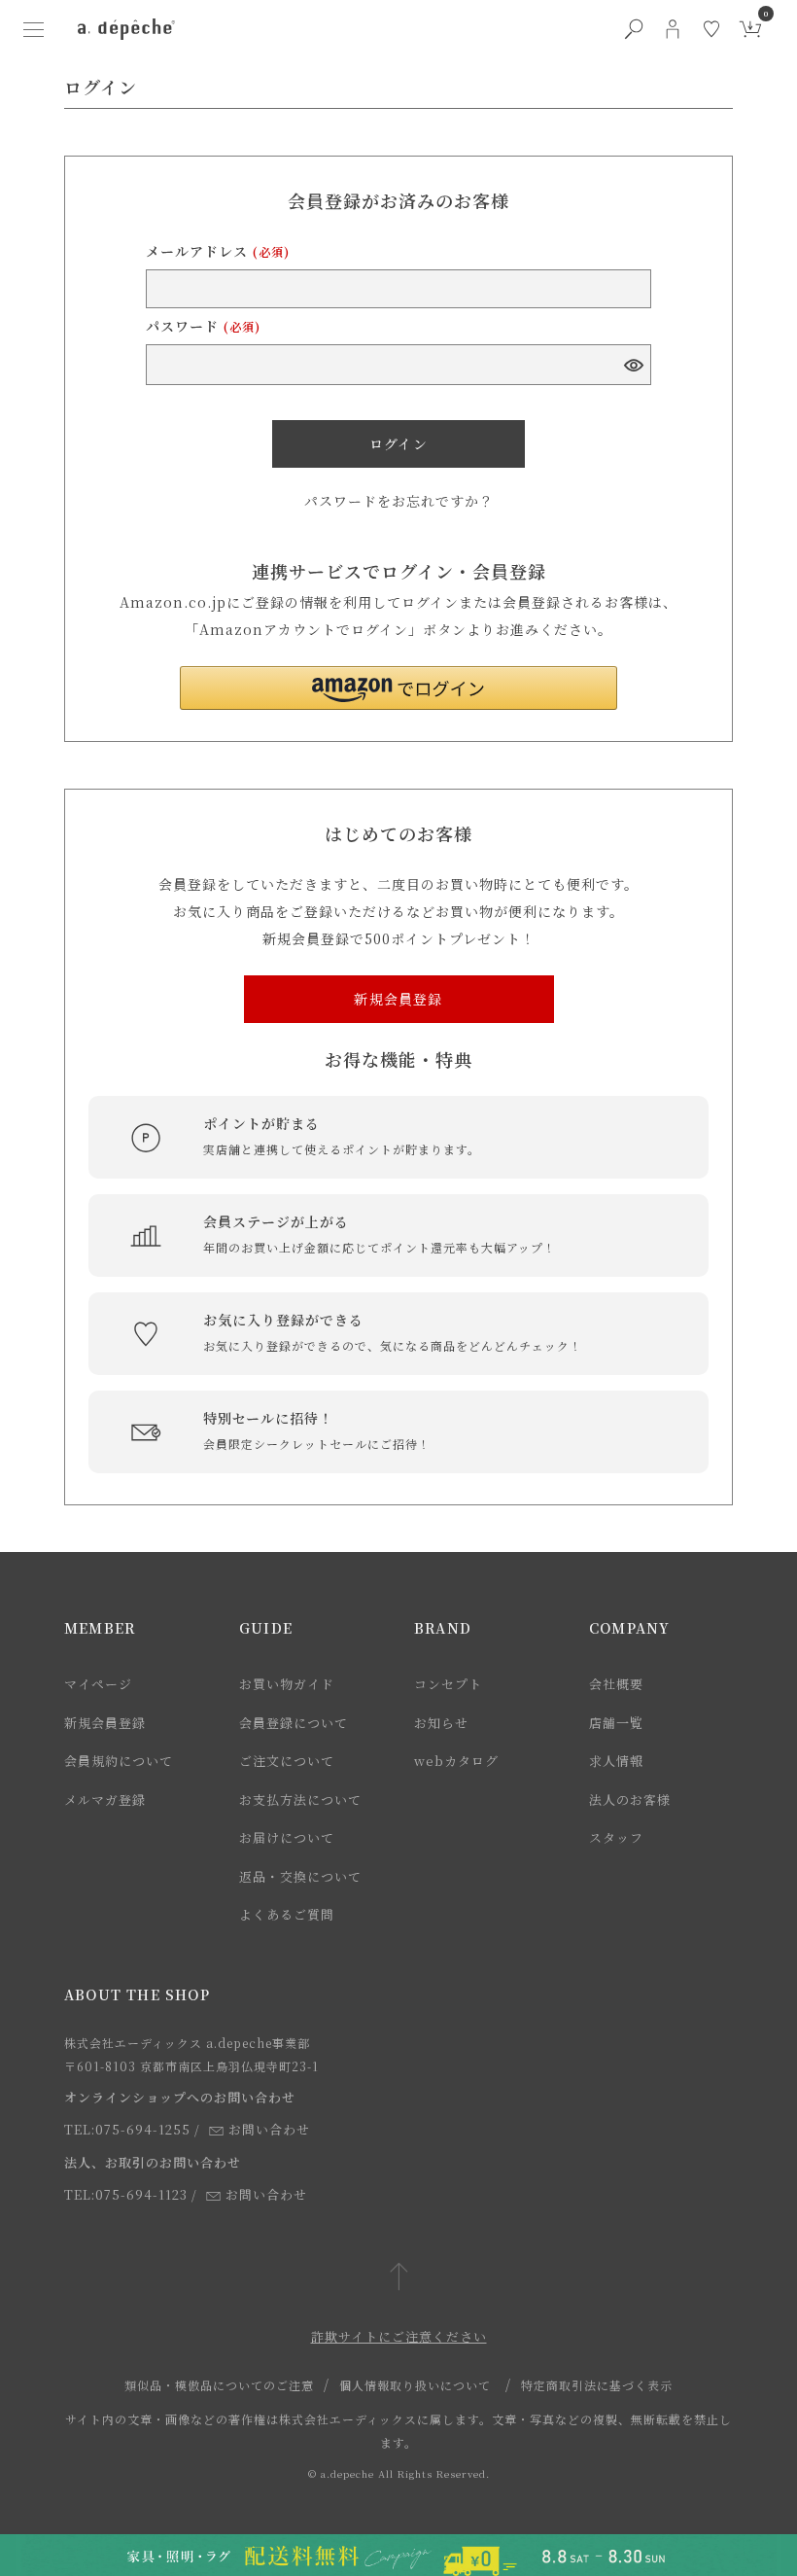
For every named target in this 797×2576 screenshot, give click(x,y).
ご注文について (287, 1761)
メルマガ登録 (105, 1800)
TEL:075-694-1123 (126, 2194)
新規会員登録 (105, 1723)
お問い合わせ (269, 2129)
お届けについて (287, 1837)
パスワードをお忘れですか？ (399, 501)
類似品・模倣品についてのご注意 (219, 2385)
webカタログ (456, 1761)
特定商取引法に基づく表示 (597, 2385)
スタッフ (616, 1837)
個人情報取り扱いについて (415, 2385)
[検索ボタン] (634, 29)
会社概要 (616, 1684)
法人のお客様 (630, 1800)
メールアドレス (218, 251)
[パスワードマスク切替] (633, 365)
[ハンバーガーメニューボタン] (33, 29)
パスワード (203, 326)
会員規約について (119, 1761)
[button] (398, 688)
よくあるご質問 (287, 1914)
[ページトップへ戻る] (399, 2278)
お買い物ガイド (287, 1684)
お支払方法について (300, 1800)
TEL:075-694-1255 (127, 2129)
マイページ (98, 1684)
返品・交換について (300, 1876)
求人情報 (616, 1761)
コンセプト (448, 1684)
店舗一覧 (616, 1723)
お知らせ (441, 1723)
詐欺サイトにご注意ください (399, 2336)
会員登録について (294, 1723)
